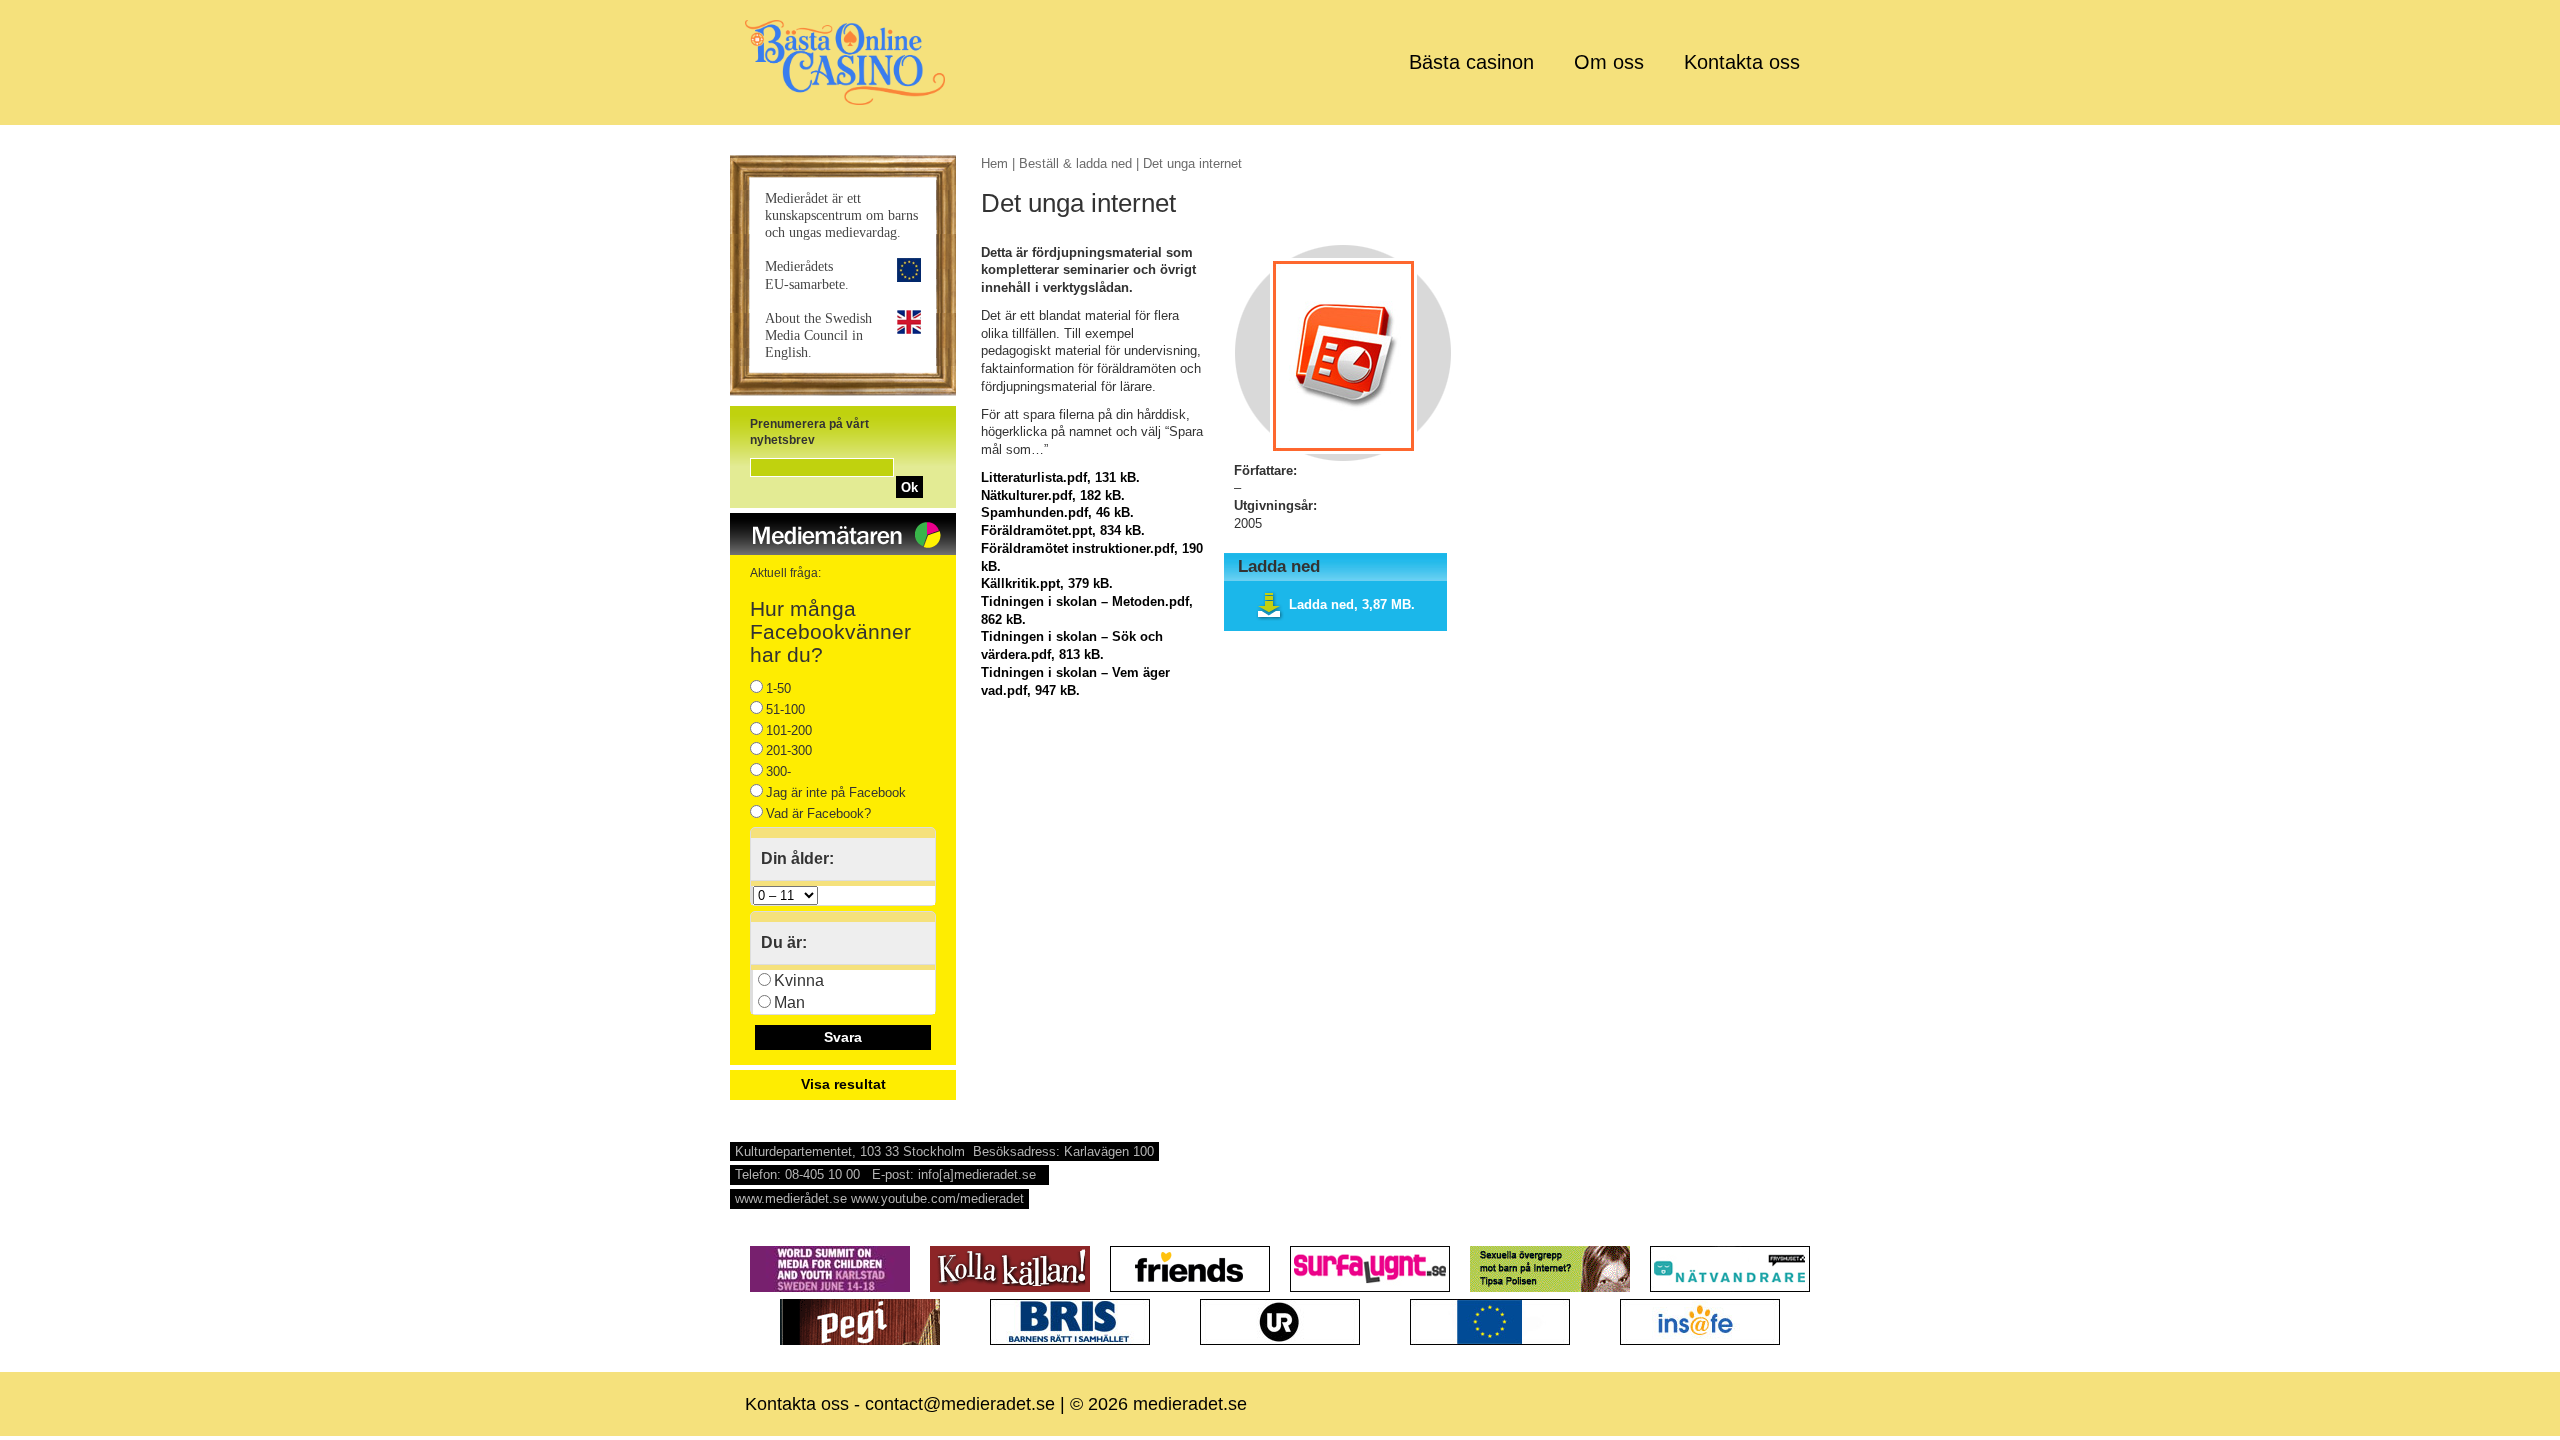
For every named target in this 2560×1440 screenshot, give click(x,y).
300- (778, 771)
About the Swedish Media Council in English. (818, 335)
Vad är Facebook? (818, 813)
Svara (843, 1037)
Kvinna (799, 980)
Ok (909, 487)
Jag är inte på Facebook (836, 792)
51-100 (785, 709)
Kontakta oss (1742, 62)
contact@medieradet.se (960, 1404)
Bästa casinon (1471, 62)
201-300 (789, 750)
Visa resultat (843, 1084)
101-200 (789, 730)
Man (789, 1002)
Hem (994, 163)
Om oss (1609, 62)
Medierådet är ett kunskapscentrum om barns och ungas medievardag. (841, 215)
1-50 (778, 688)
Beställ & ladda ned (1075, 163)
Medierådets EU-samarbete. (807, 274)
